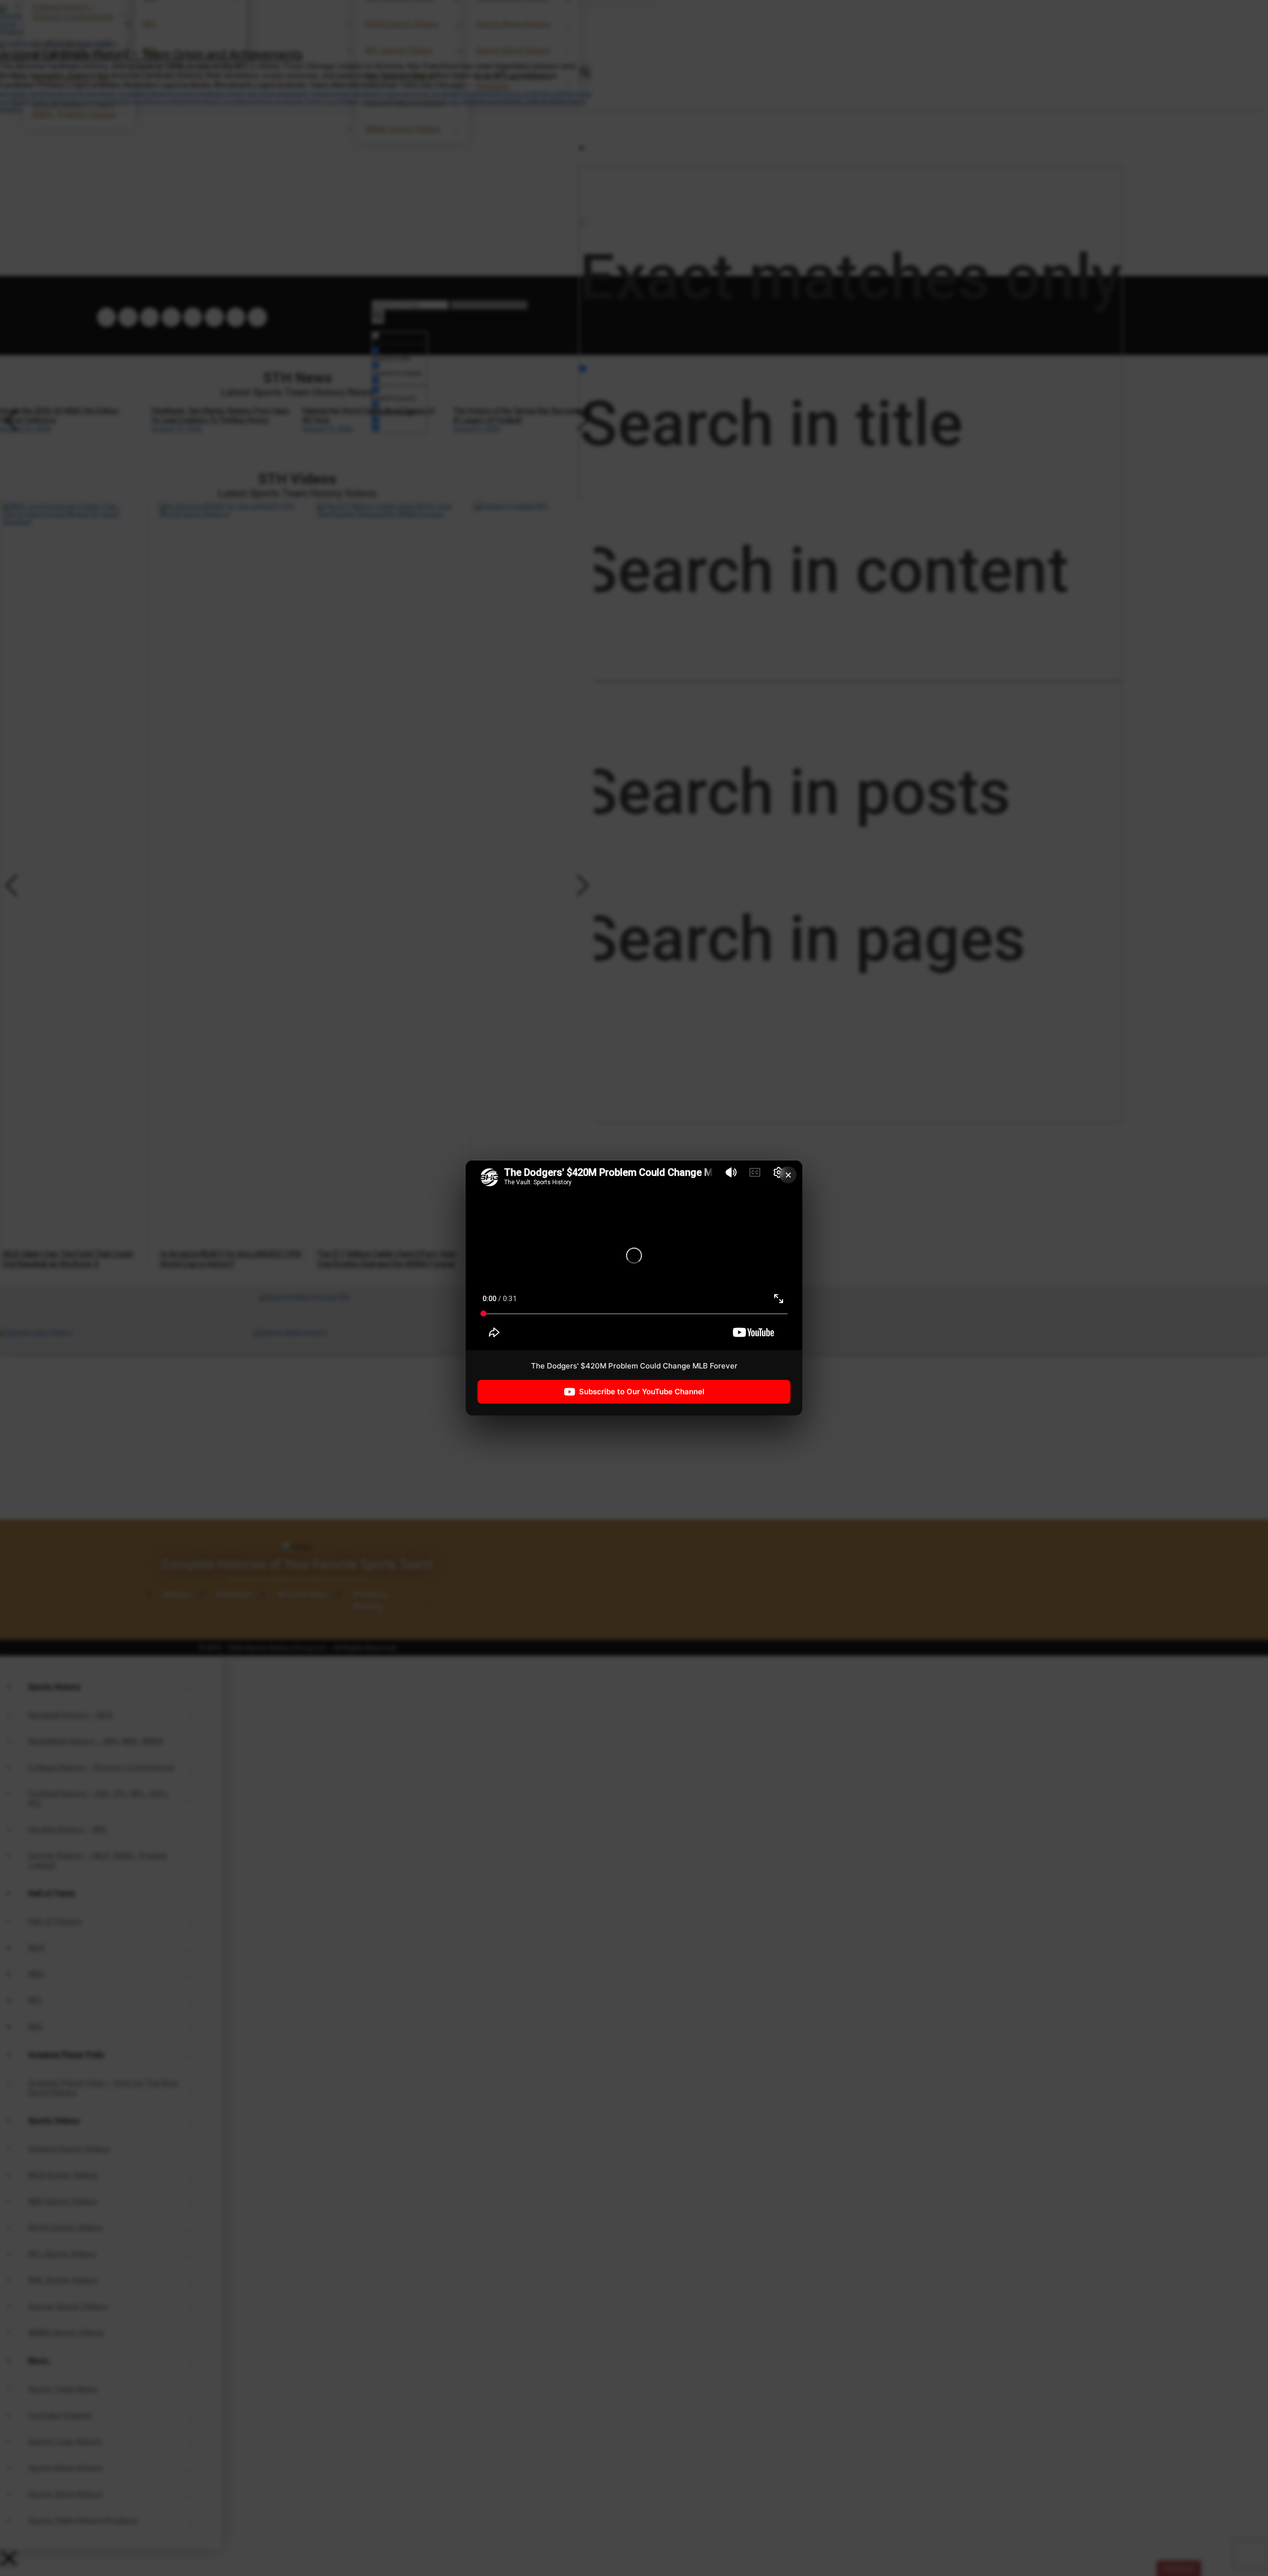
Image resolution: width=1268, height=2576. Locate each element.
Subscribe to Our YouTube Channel (642, 1392)
